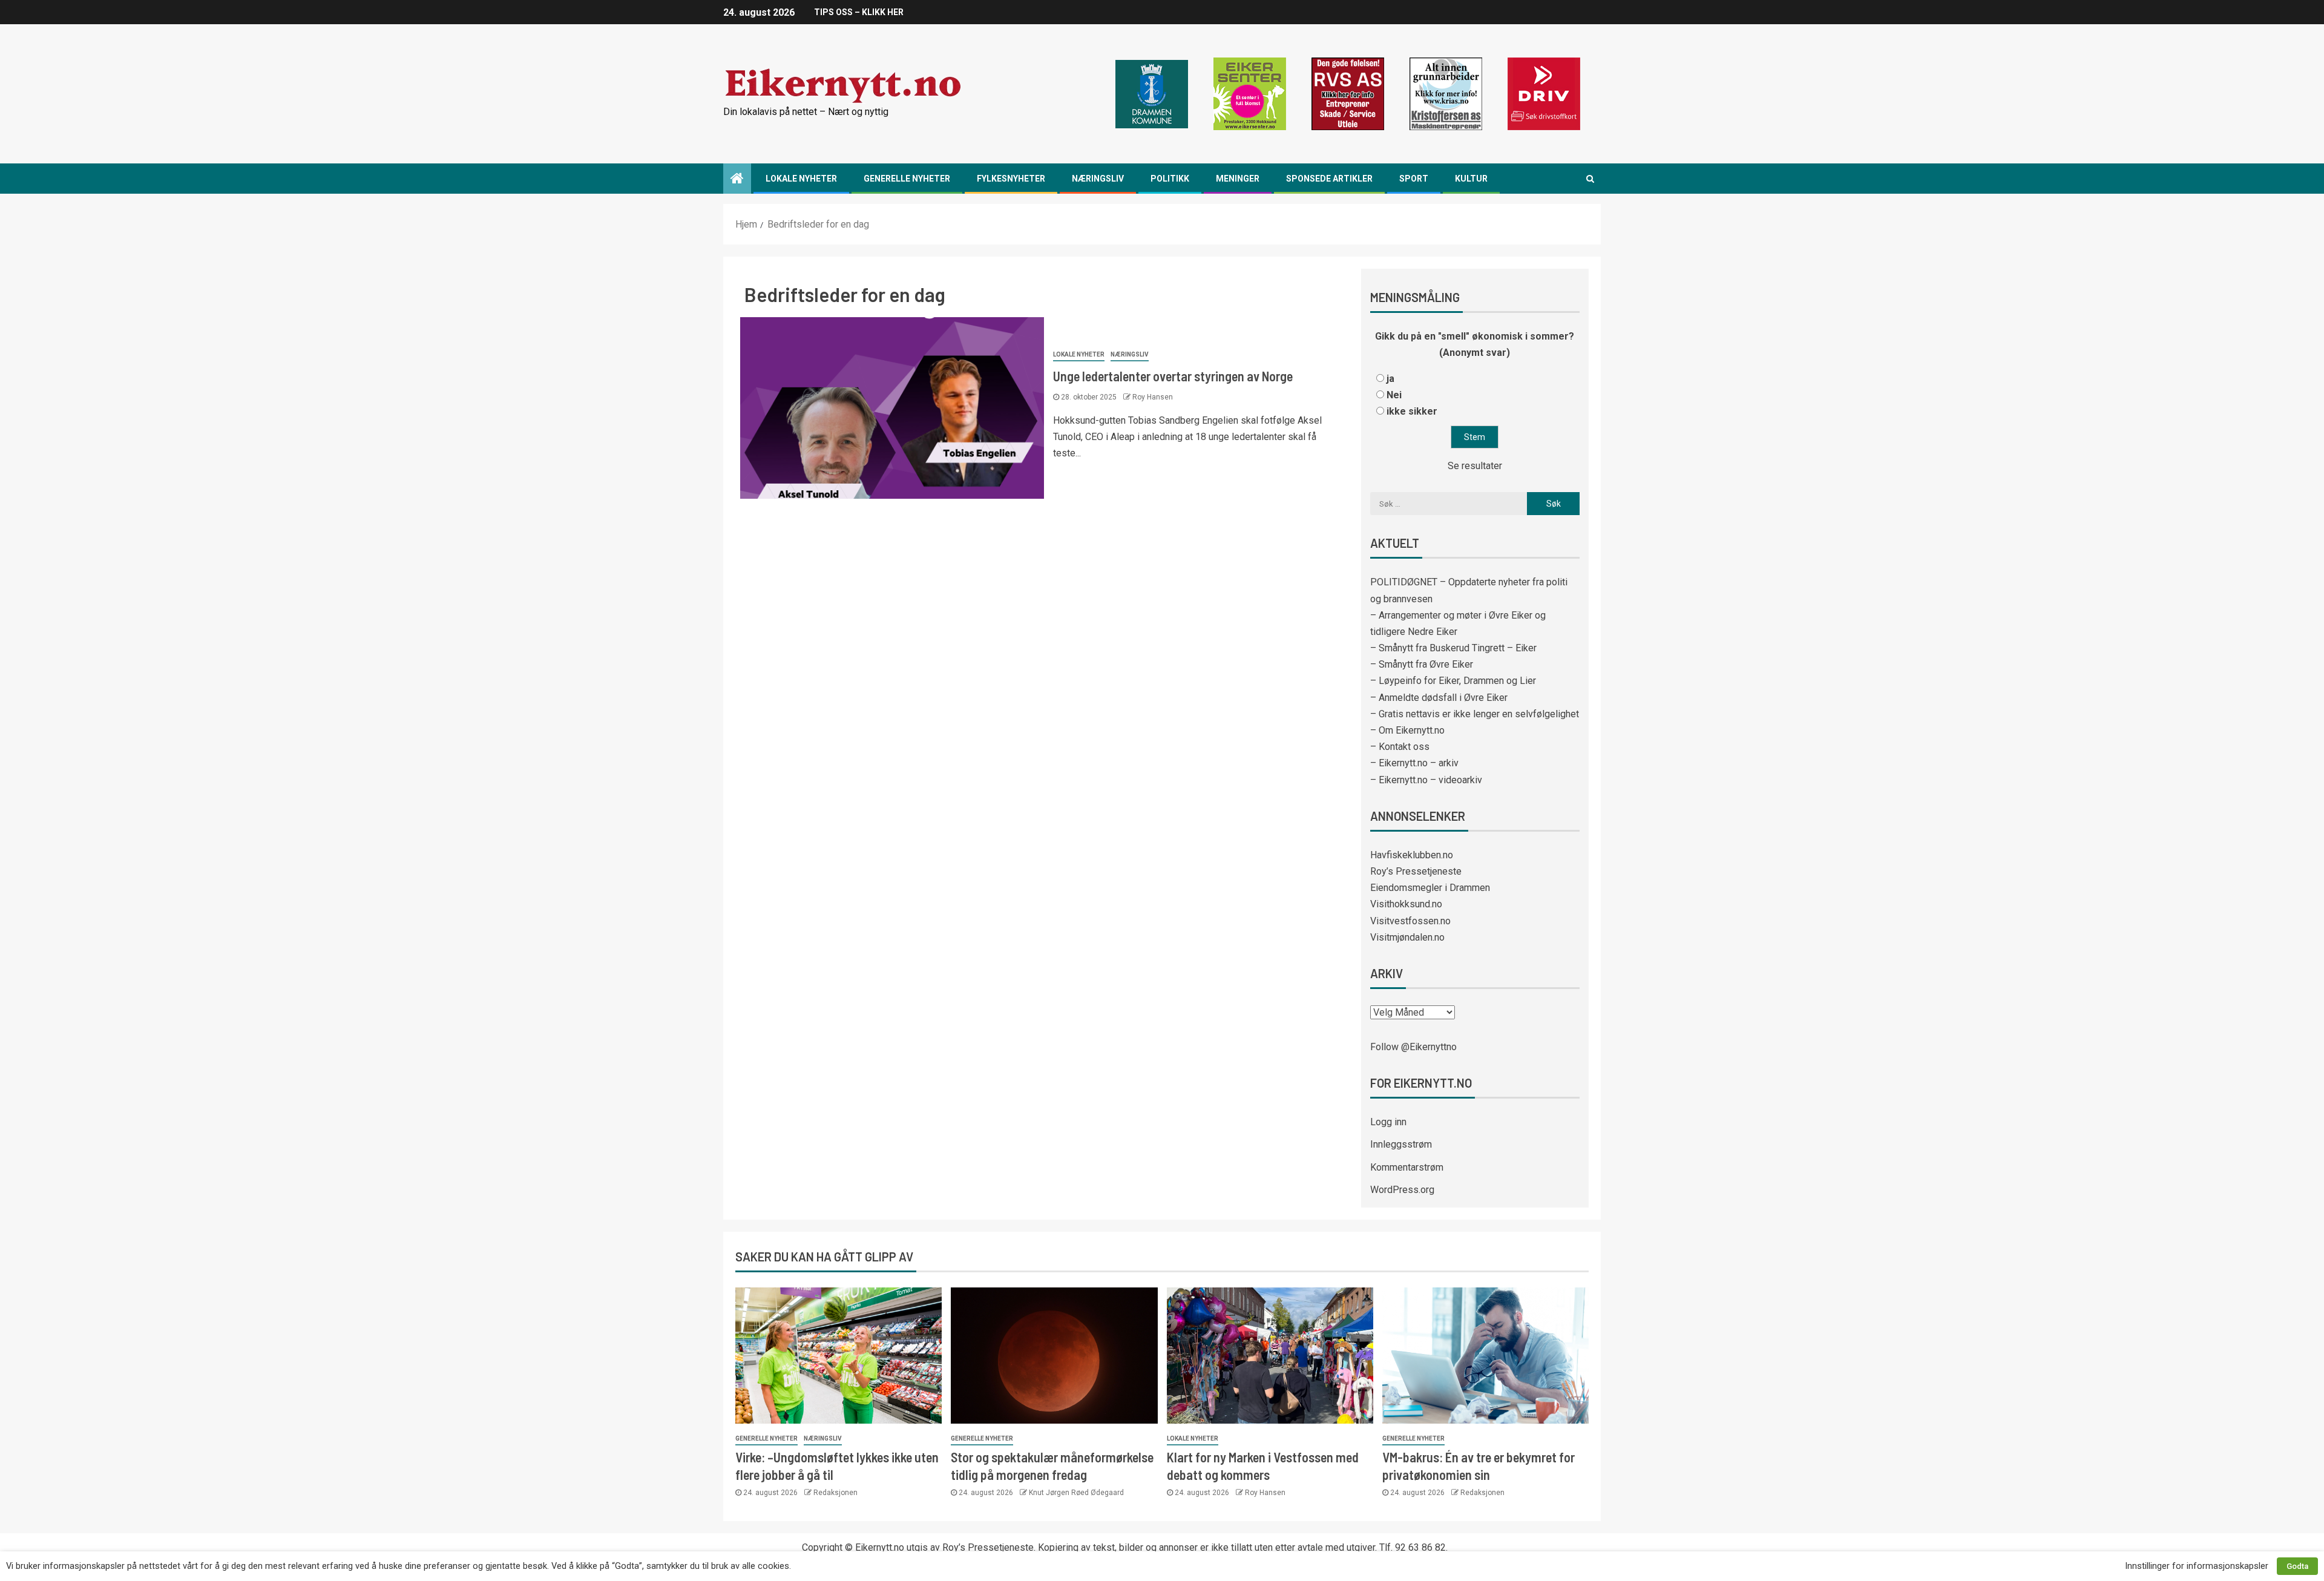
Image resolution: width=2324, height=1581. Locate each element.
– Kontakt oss (1400, 747)
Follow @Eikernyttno (1413, 1047)
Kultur (1471, 179)
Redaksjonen (835, 1493)
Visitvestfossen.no (1410, 921)
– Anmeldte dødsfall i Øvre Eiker (1439, 698)
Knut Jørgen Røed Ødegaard (1076, 1493)
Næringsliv (1098, 179)
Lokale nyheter (801, 179)
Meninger (1238, 179)
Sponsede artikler (1329, 179)
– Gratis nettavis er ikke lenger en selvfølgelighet (1475, 714)
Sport (1414, 179)
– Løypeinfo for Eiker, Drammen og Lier (1453, 681)
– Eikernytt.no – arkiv (1414, 763)
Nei (1394, 395)
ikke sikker (1412, 411)
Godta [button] (2297, 1566)
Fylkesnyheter (1011, 179)
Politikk (1170, 179)
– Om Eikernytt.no (1407, 730)
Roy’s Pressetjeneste (1416, 871)
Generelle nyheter (907, 179)
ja (1390, 379)
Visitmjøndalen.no (1407, 937)
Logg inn (1388, 1122)
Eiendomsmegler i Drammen (1430, 888)
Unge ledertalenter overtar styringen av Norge (1173, 376)
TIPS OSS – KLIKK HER (859, 12)
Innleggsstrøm (1401, 1144)
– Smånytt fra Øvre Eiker (1422, 664)
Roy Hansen (1153, 397)
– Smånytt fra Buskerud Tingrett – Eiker (1453, 648)
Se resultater (1475, 466)
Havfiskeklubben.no (1412, 855)
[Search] (1590, 179)
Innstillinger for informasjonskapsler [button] (2197, 1566)
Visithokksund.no (1406, 904)
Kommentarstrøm (1407, 1167)
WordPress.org (1402, 1190)
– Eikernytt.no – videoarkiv (1426, 780)
